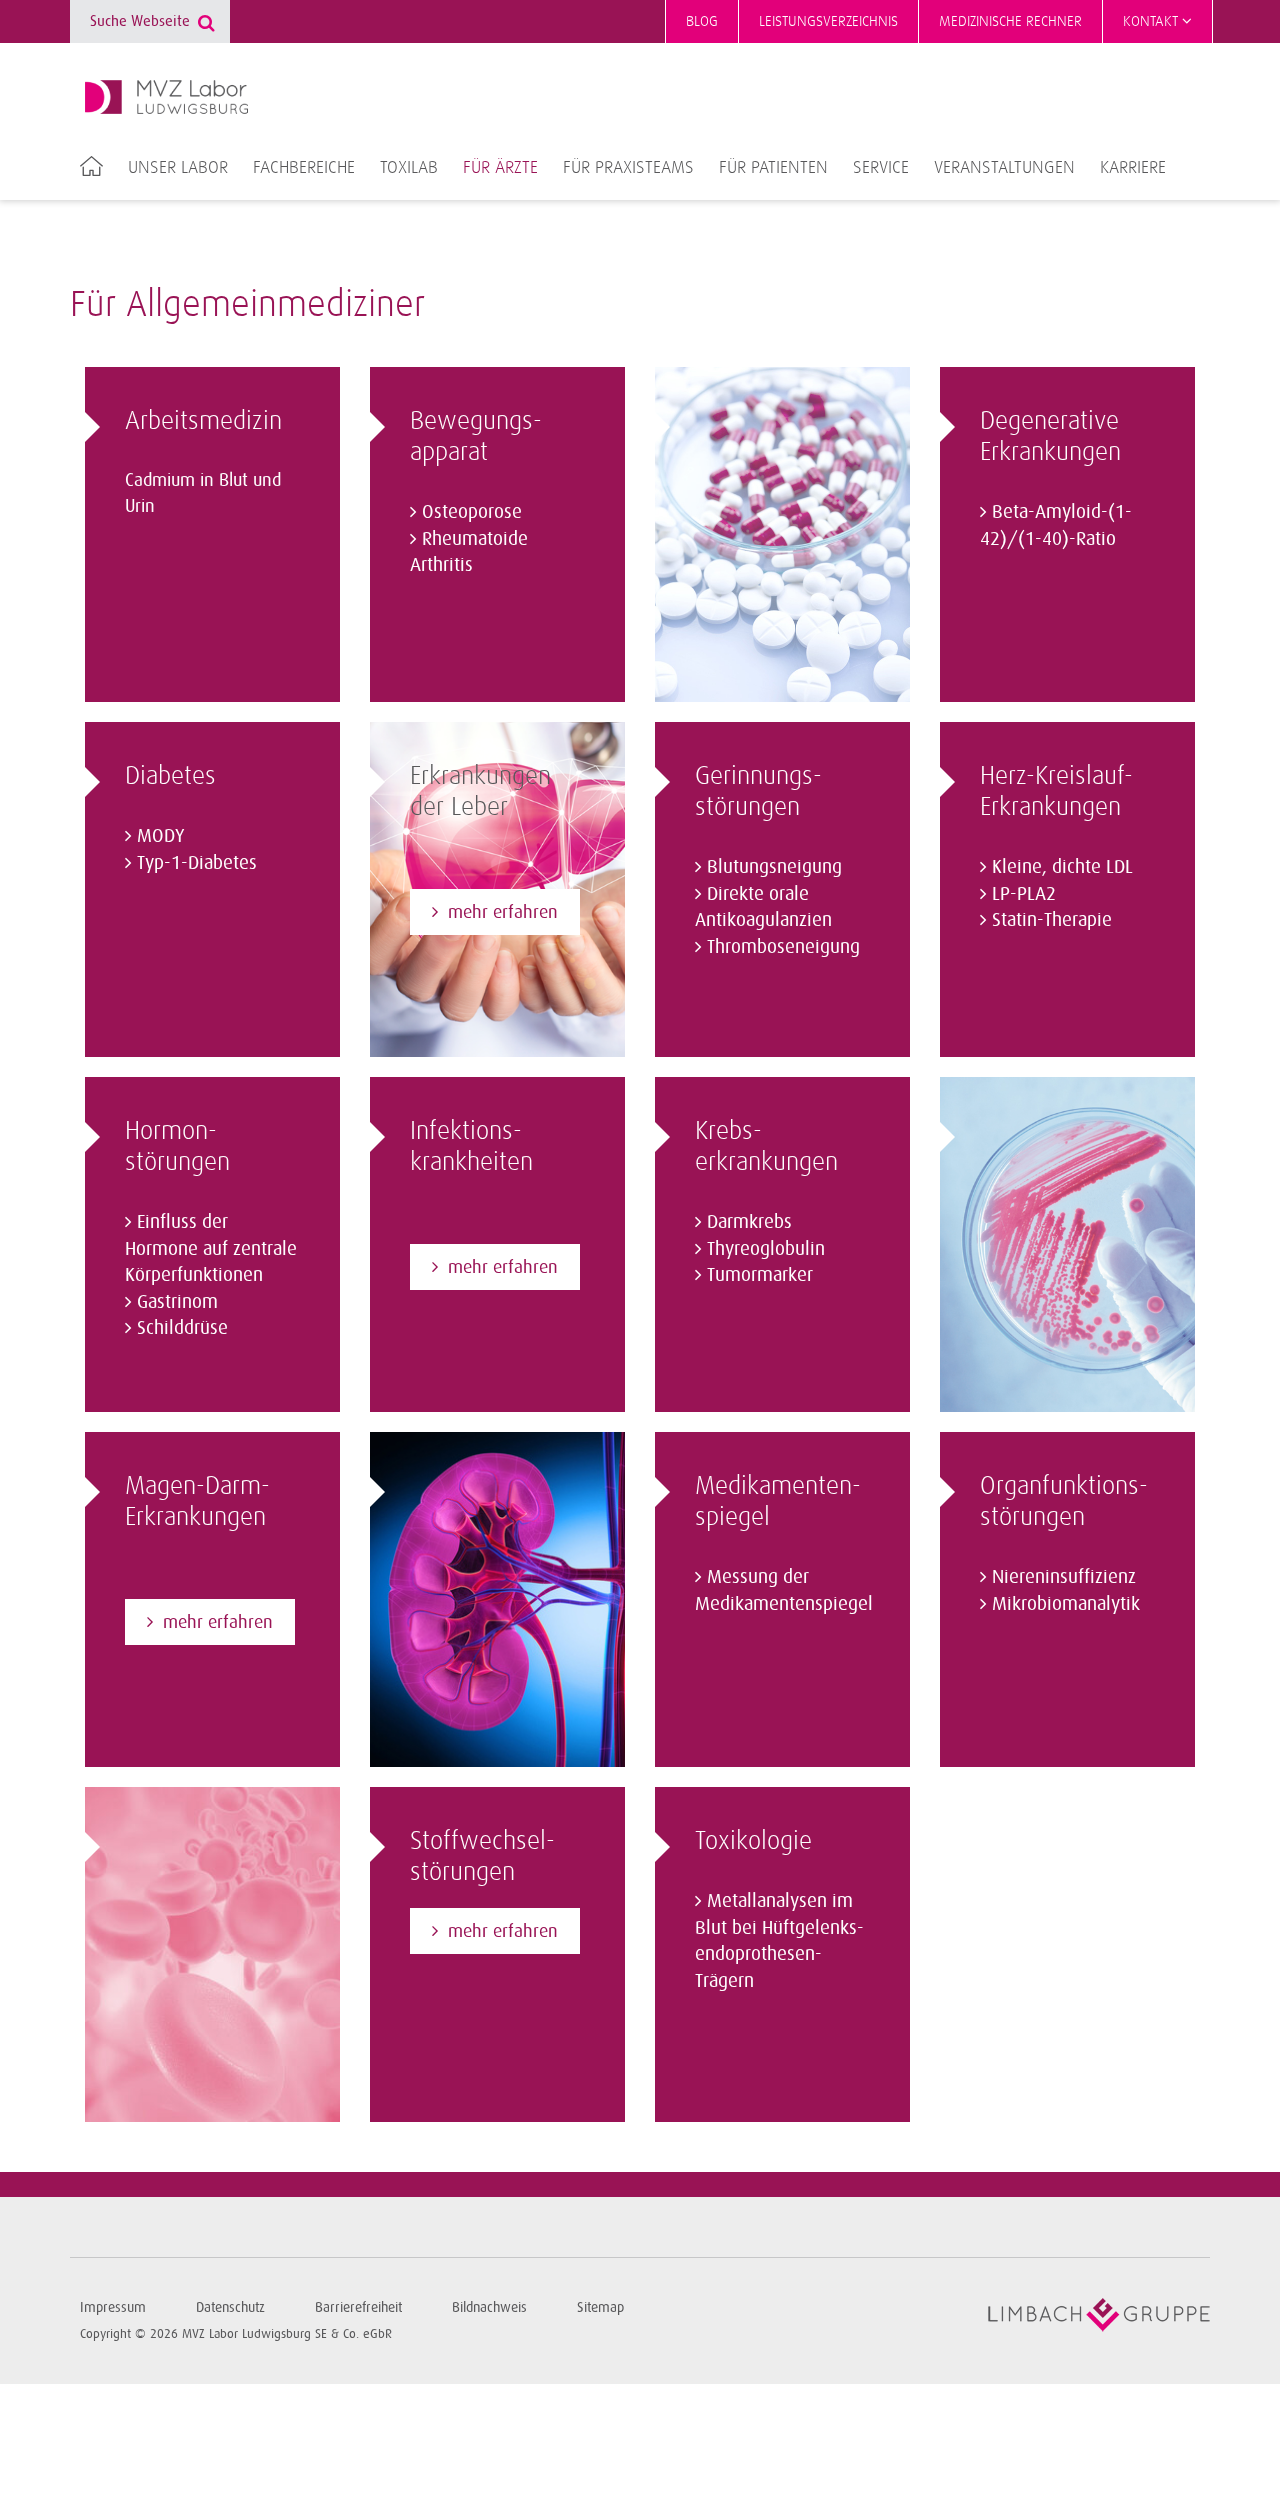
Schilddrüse (182, 1328)
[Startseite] (166, 97)
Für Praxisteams (628, 168)
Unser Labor (178, 168)
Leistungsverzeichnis (828, 21)
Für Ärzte (500, 168)
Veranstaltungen (1004, 168)
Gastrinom (177, 1302)
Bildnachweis (489, 2307)
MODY (161, 836)
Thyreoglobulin (766, 1249)
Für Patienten (773, 168)
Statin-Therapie (1052, 920)
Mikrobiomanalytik (1066, 1604)
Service (881, 168)
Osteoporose (472, 512)
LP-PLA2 (1024, 894)
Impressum (113, 2307)
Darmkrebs (749, 1222)
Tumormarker (760, 1275)
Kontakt (1152, 21)
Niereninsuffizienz (1064, 1577)
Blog (702, 21)
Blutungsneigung (774, 867)
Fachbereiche (304, 168)
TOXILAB (409, 168)
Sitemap (600, 2307)
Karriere (1133, 168)
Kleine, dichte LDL (1062, 867)
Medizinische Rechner (1010, 21)
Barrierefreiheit (358, 2307)
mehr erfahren (218, 1622)
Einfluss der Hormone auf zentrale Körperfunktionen (211, 1248)
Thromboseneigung (783, 947)
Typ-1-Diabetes (197, 863)
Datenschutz (230, 2307)
